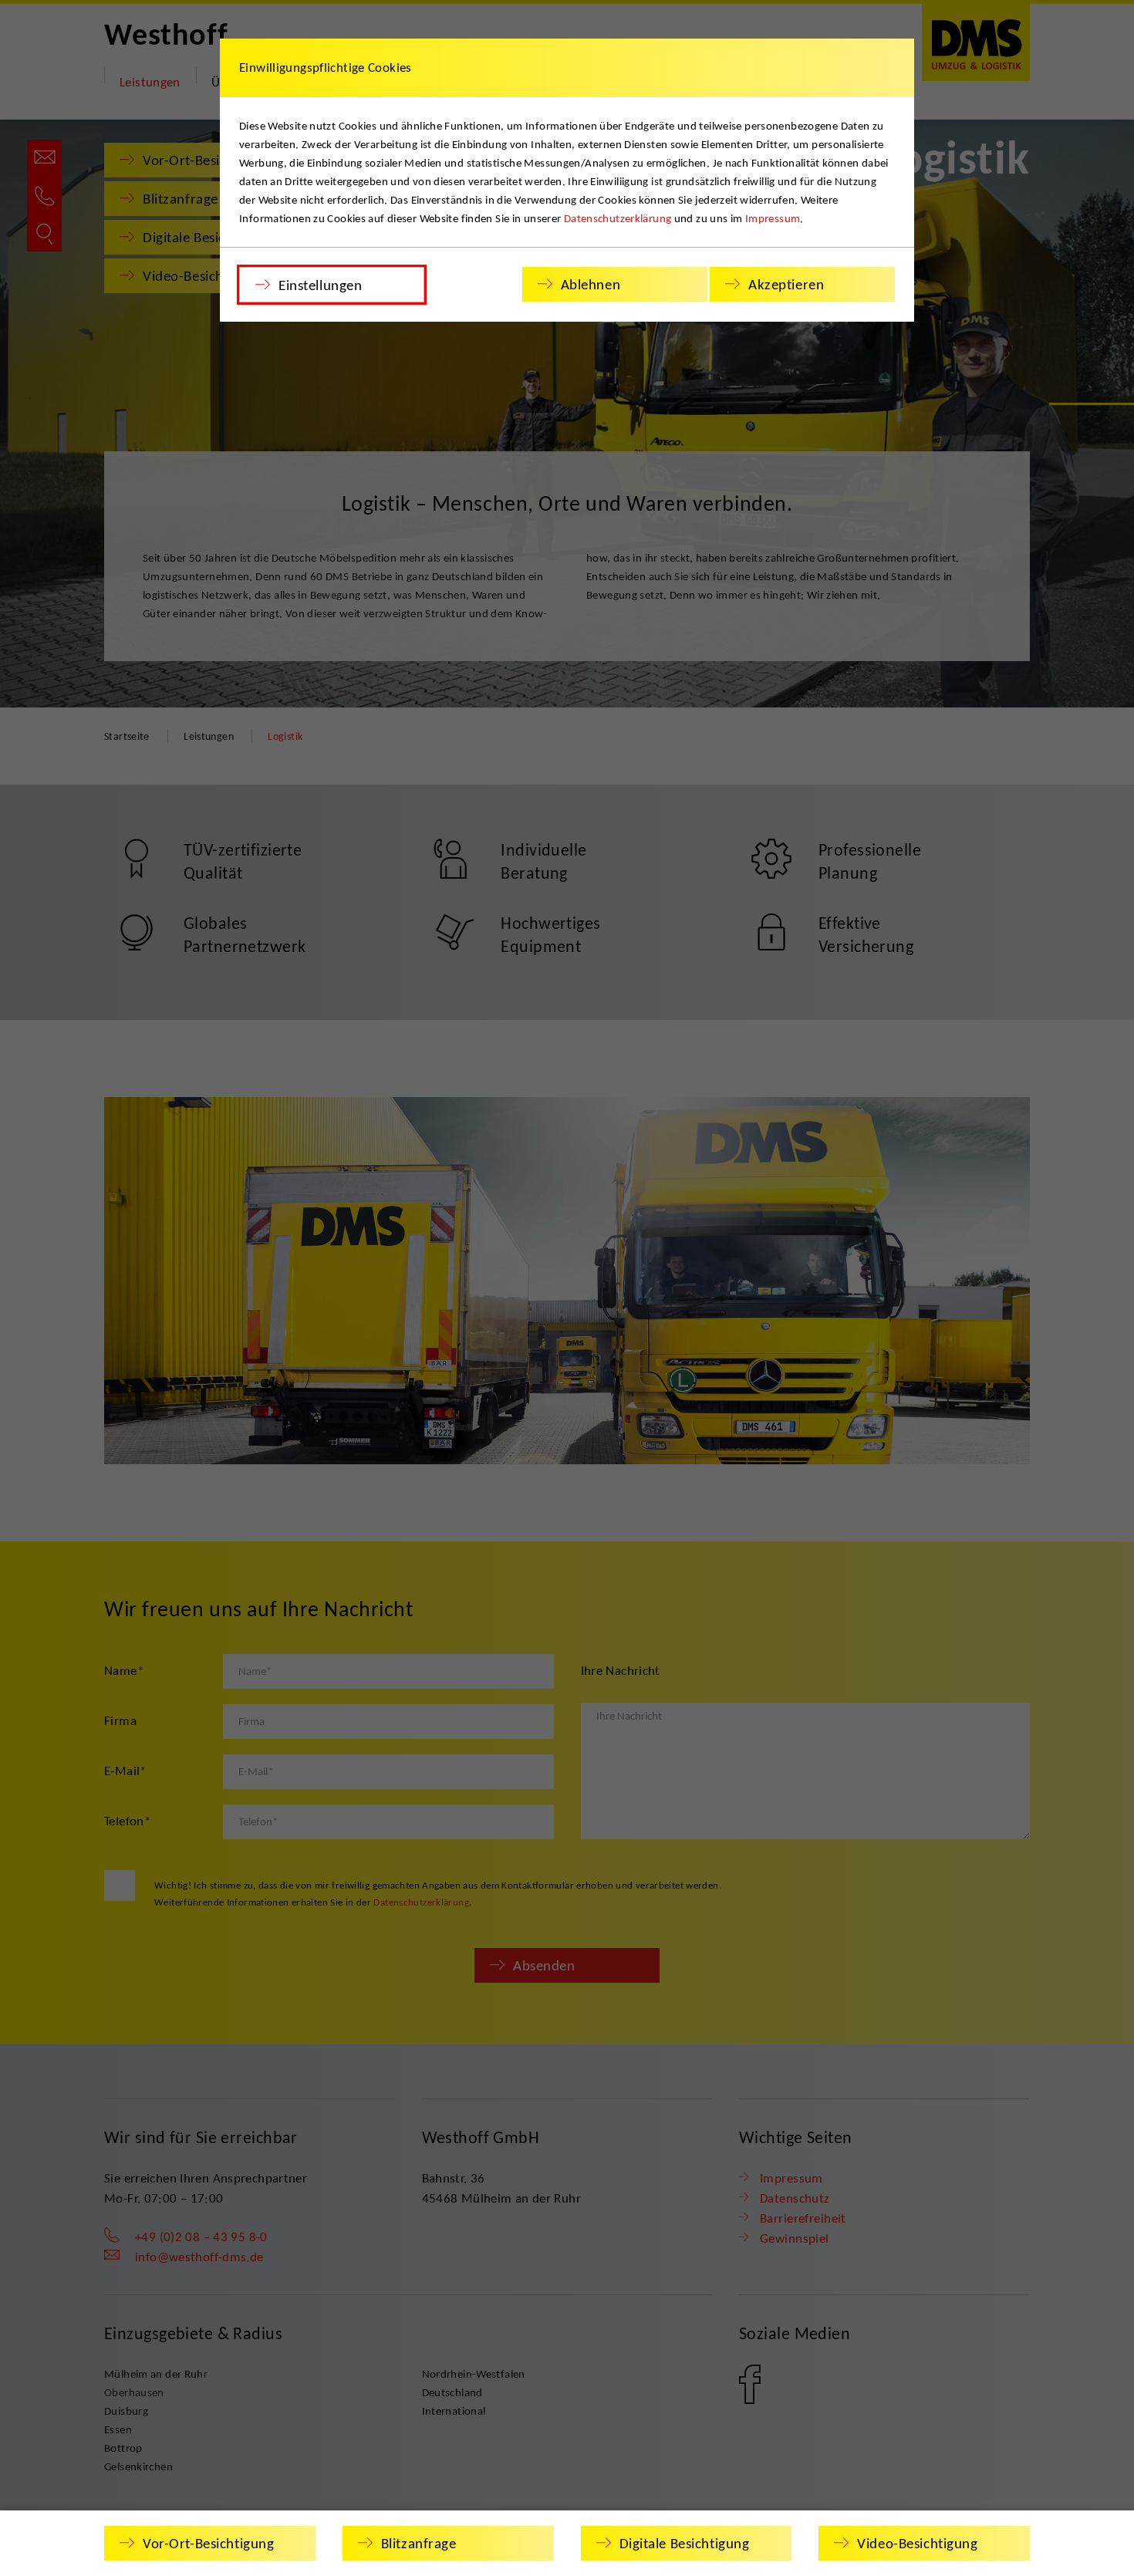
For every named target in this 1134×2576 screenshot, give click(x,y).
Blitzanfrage (419, 2543)
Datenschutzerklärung (618, 218)
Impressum (773, 218)
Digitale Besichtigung (685, 2543)
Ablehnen (591, 284)
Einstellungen (320, 285)
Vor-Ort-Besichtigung (208, 2543)
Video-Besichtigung (917, 2543)
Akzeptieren (786, 284)
